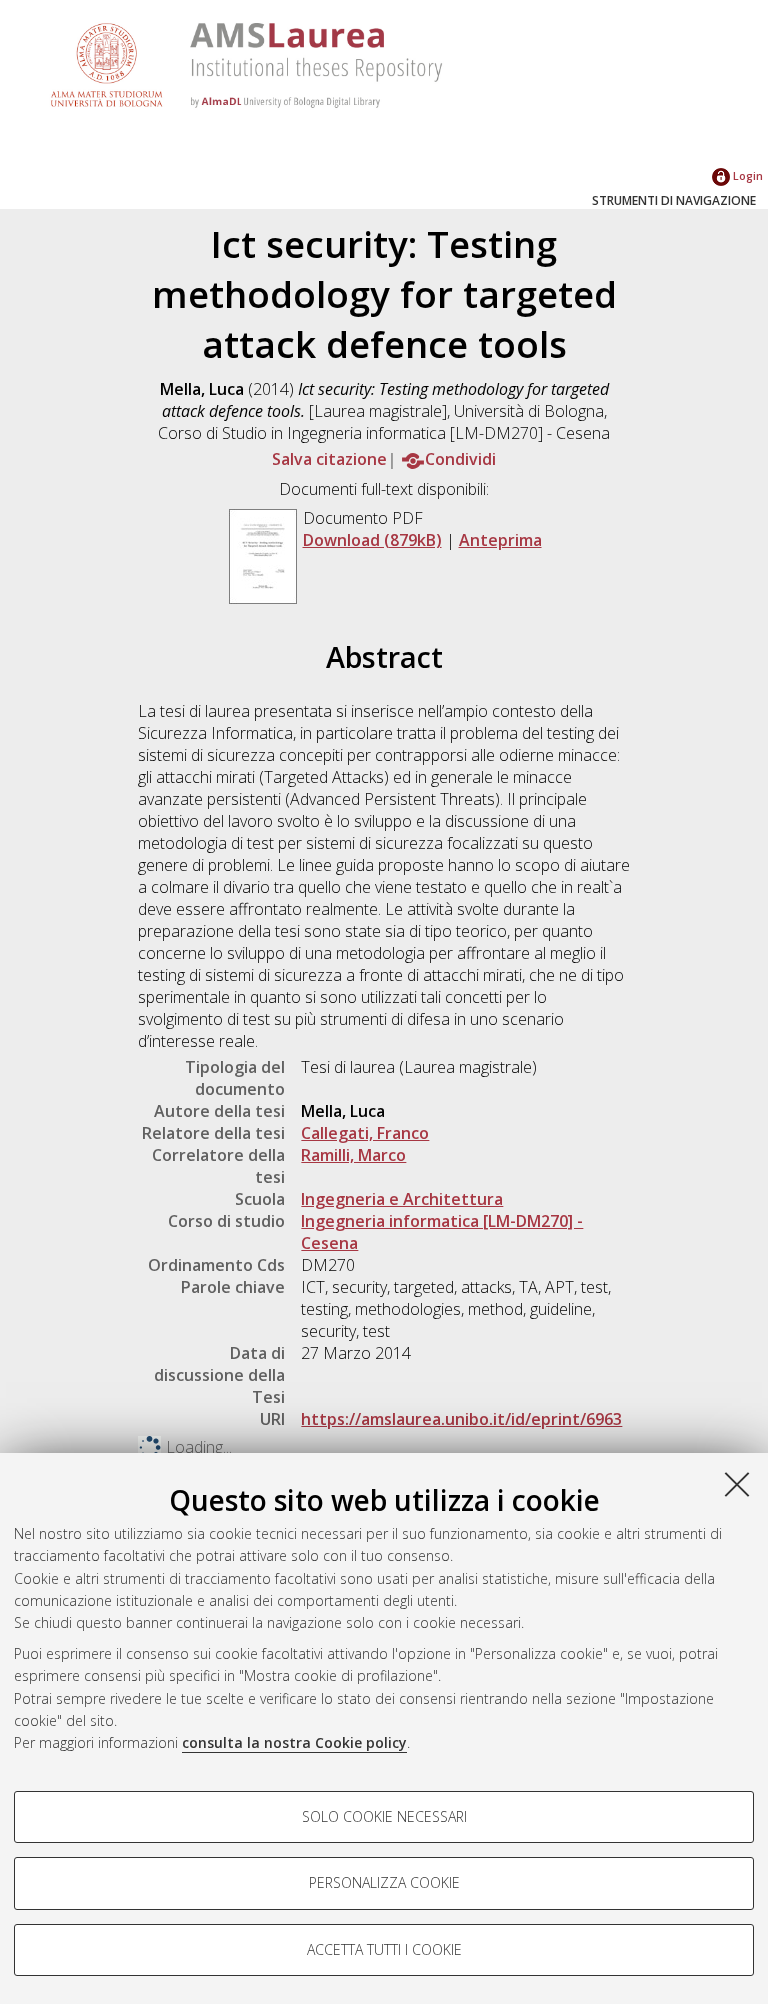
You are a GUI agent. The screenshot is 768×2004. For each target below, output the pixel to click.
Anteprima (500, 540)
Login (746, 175)
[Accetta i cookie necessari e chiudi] (737, 1484)
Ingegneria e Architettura (402, 1199)
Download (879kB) (372, 540)
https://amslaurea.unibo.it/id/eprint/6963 (461, 1419)
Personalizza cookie (384, 1882)
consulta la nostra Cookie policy (294, 1742)
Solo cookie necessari (384, 1816)
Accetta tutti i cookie (384, 1949)
